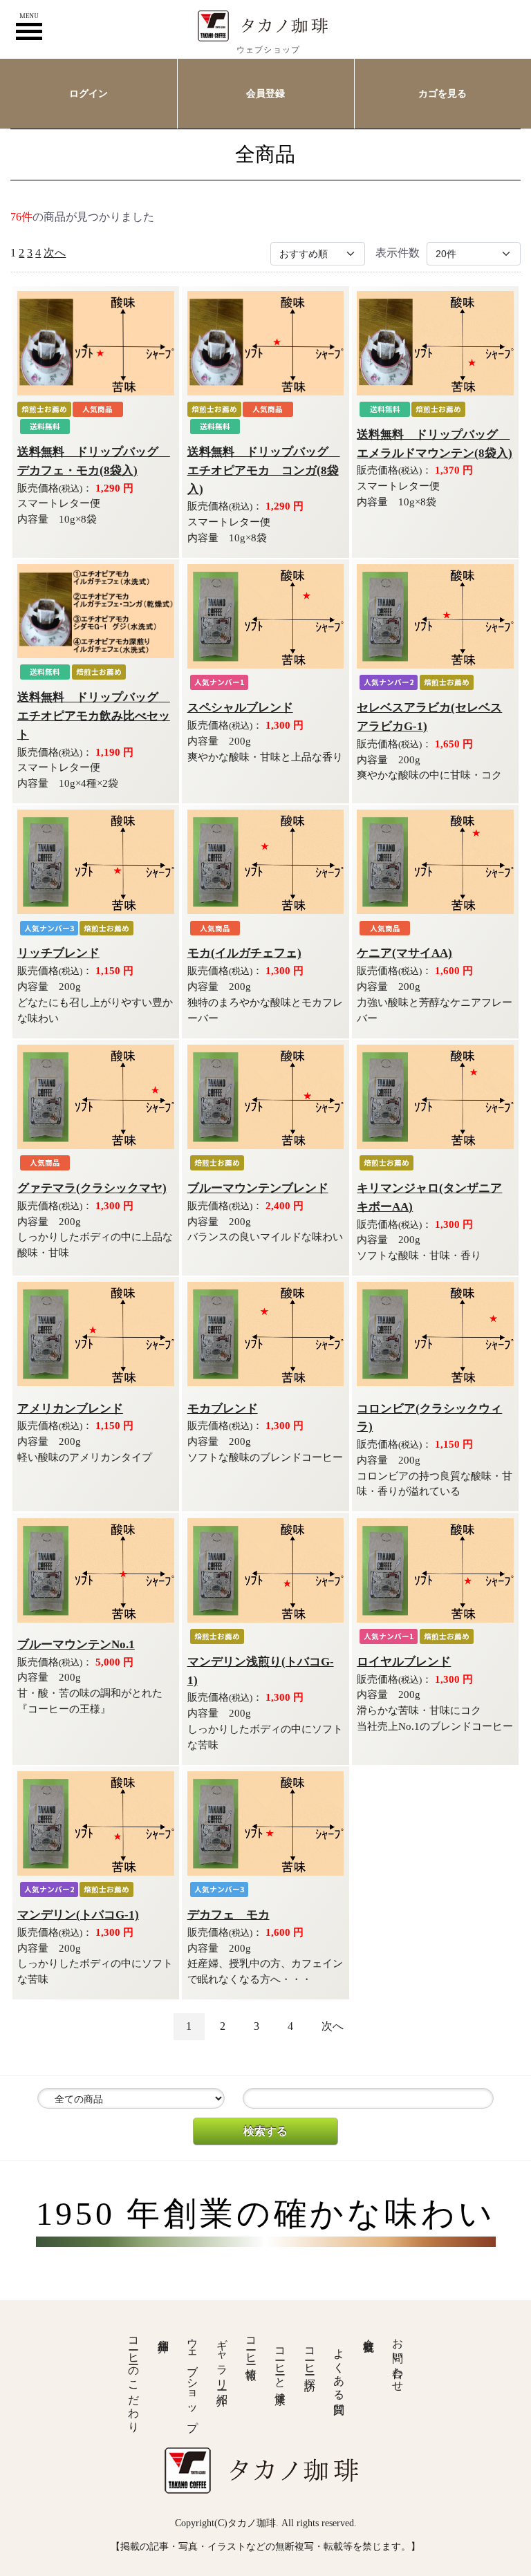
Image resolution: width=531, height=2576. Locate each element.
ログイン (88, 93)
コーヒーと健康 (280, 2363)
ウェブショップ (193, 2379)
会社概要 (369, 2333)
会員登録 (265, 93)
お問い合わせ (398, 2359)
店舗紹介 (164, 2333)
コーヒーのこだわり (134, 2379)
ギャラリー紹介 (222, 2359)
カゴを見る (442, 93)
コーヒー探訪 (310, 2357)
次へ (55, 253)
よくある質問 (339, 2369)
